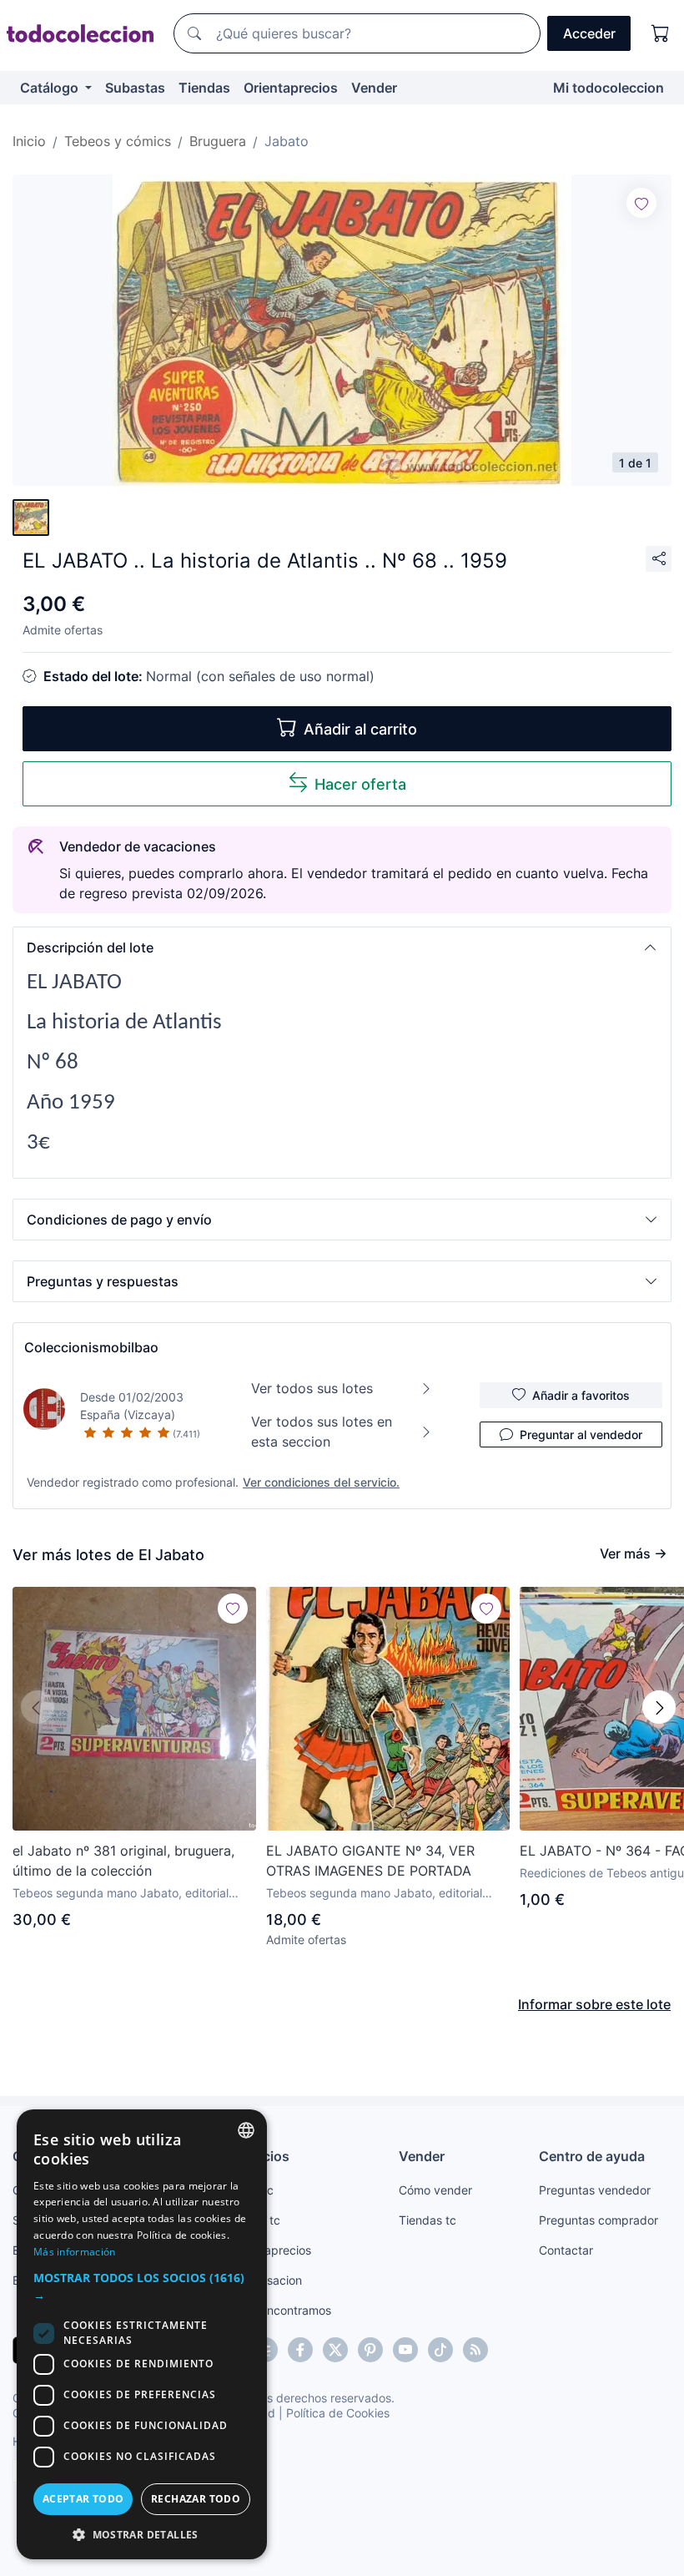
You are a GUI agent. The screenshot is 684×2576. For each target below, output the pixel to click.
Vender (374, 88)
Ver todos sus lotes (312, 1388)
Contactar (566, 2250)
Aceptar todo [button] (83, 2499)
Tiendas (204, 88)
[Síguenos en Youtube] (405, 2350)
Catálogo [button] (51, 88)
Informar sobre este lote (594, 2004)
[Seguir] (641, 203)
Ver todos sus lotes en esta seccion (322, 1432)
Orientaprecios (291, 88)
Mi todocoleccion (609, 88)
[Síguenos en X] (335, 2350)
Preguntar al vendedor (581, 1434)
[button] (342, 947)
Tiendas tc (427, 2220)
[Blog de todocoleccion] (475, 2350)
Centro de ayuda (592, 2156)
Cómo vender (435, 2190)
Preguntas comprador (598, 2220)
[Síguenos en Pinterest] (370, 2350)
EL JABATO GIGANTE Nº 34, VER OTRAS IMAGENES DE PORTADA (370, 1861)
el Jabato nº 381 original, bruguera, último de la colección (123, 1861)
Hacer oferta (360, 784)
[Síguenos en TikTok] (440, 2350)
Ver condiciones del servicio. (321, 1482)
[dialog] (142, 2334)
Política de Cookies (338, 2413)
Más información (75, 2252)
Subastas (135, 88)
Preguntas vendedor (595, 2190)
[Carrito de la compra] (661, 33)
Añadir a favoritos (581, 1395)
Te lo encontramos (281, 2310)
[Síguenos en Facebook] (300, 2350)
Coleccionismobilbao (91, 1347)
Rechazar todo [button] (196, 2499)
